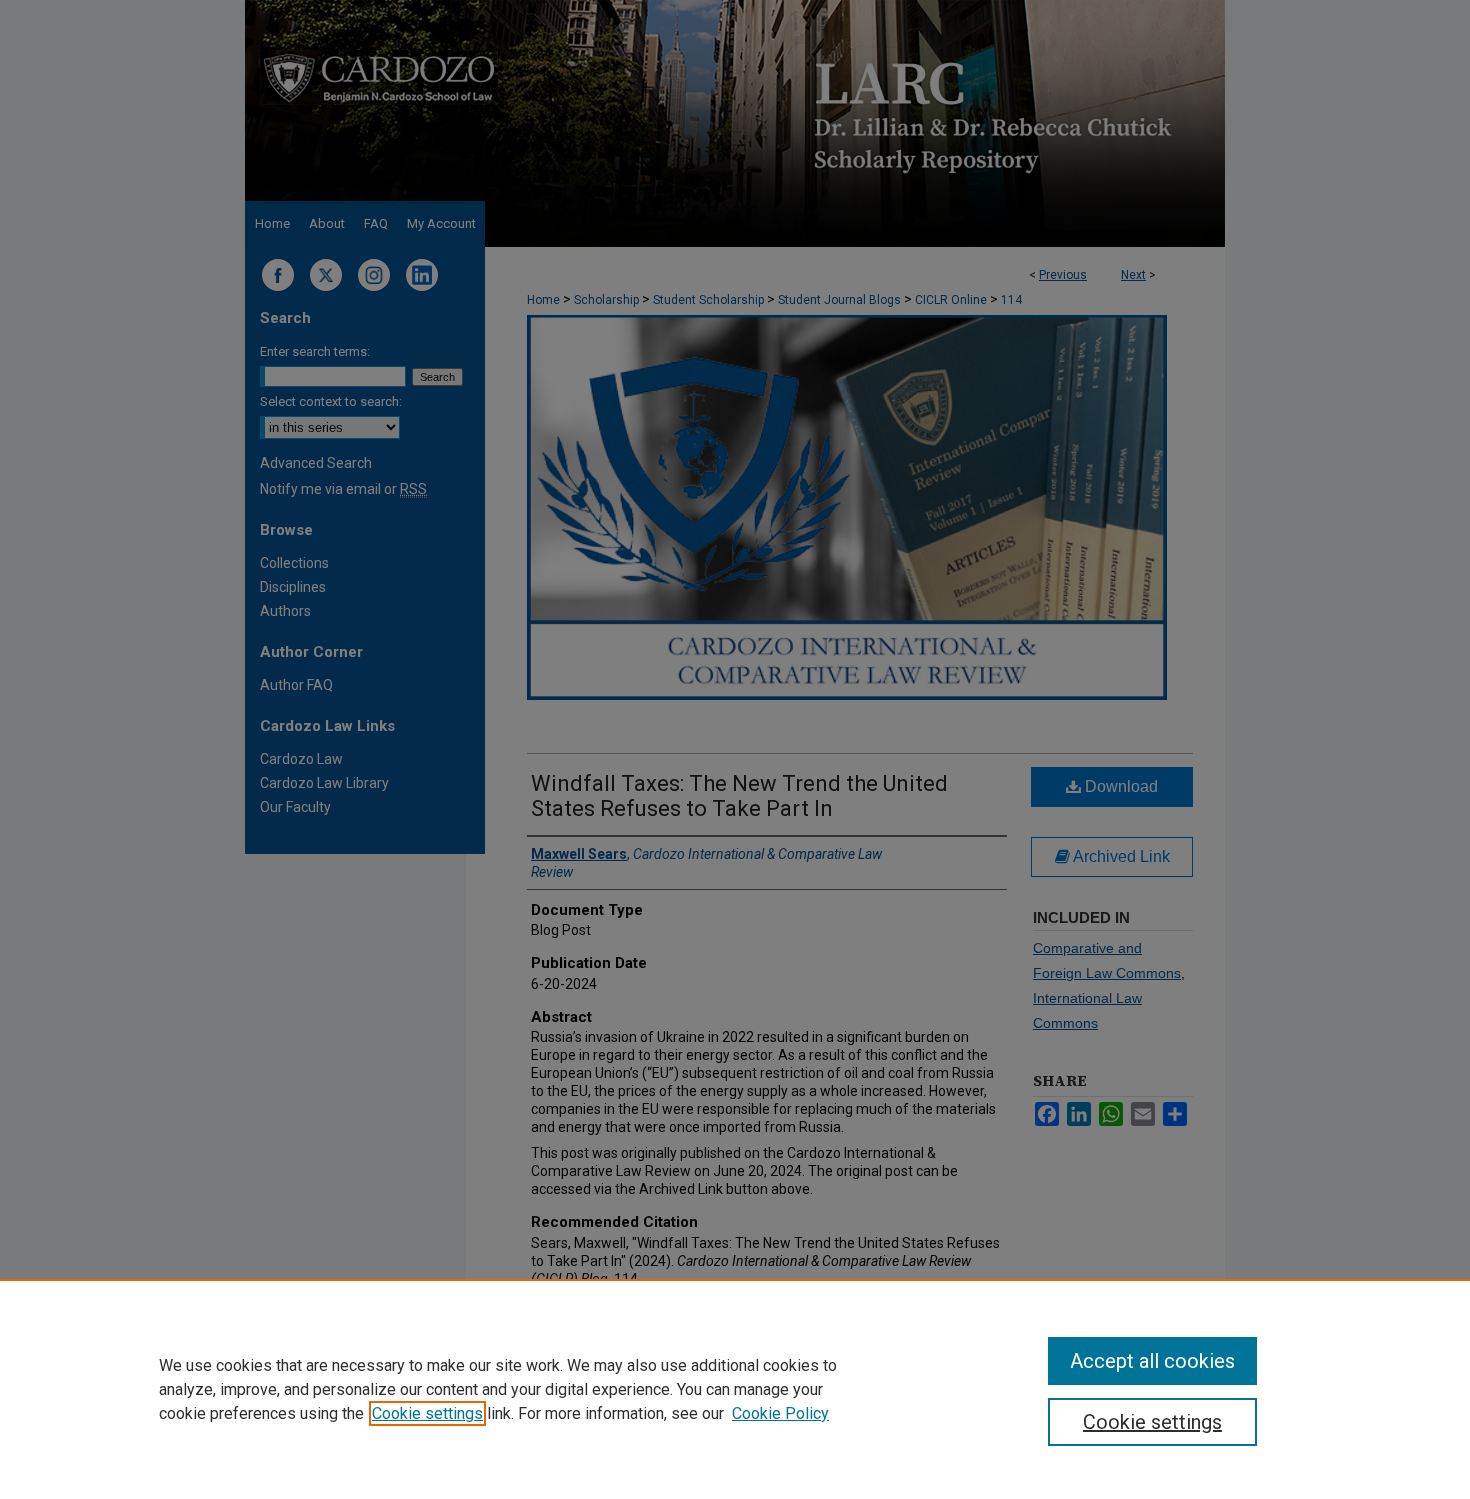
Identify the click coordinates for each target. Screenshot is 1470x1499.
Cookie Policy (780, 1413)
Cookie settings (427, 1413)
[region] (735, 1389)
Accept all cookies (1152, 1361)
